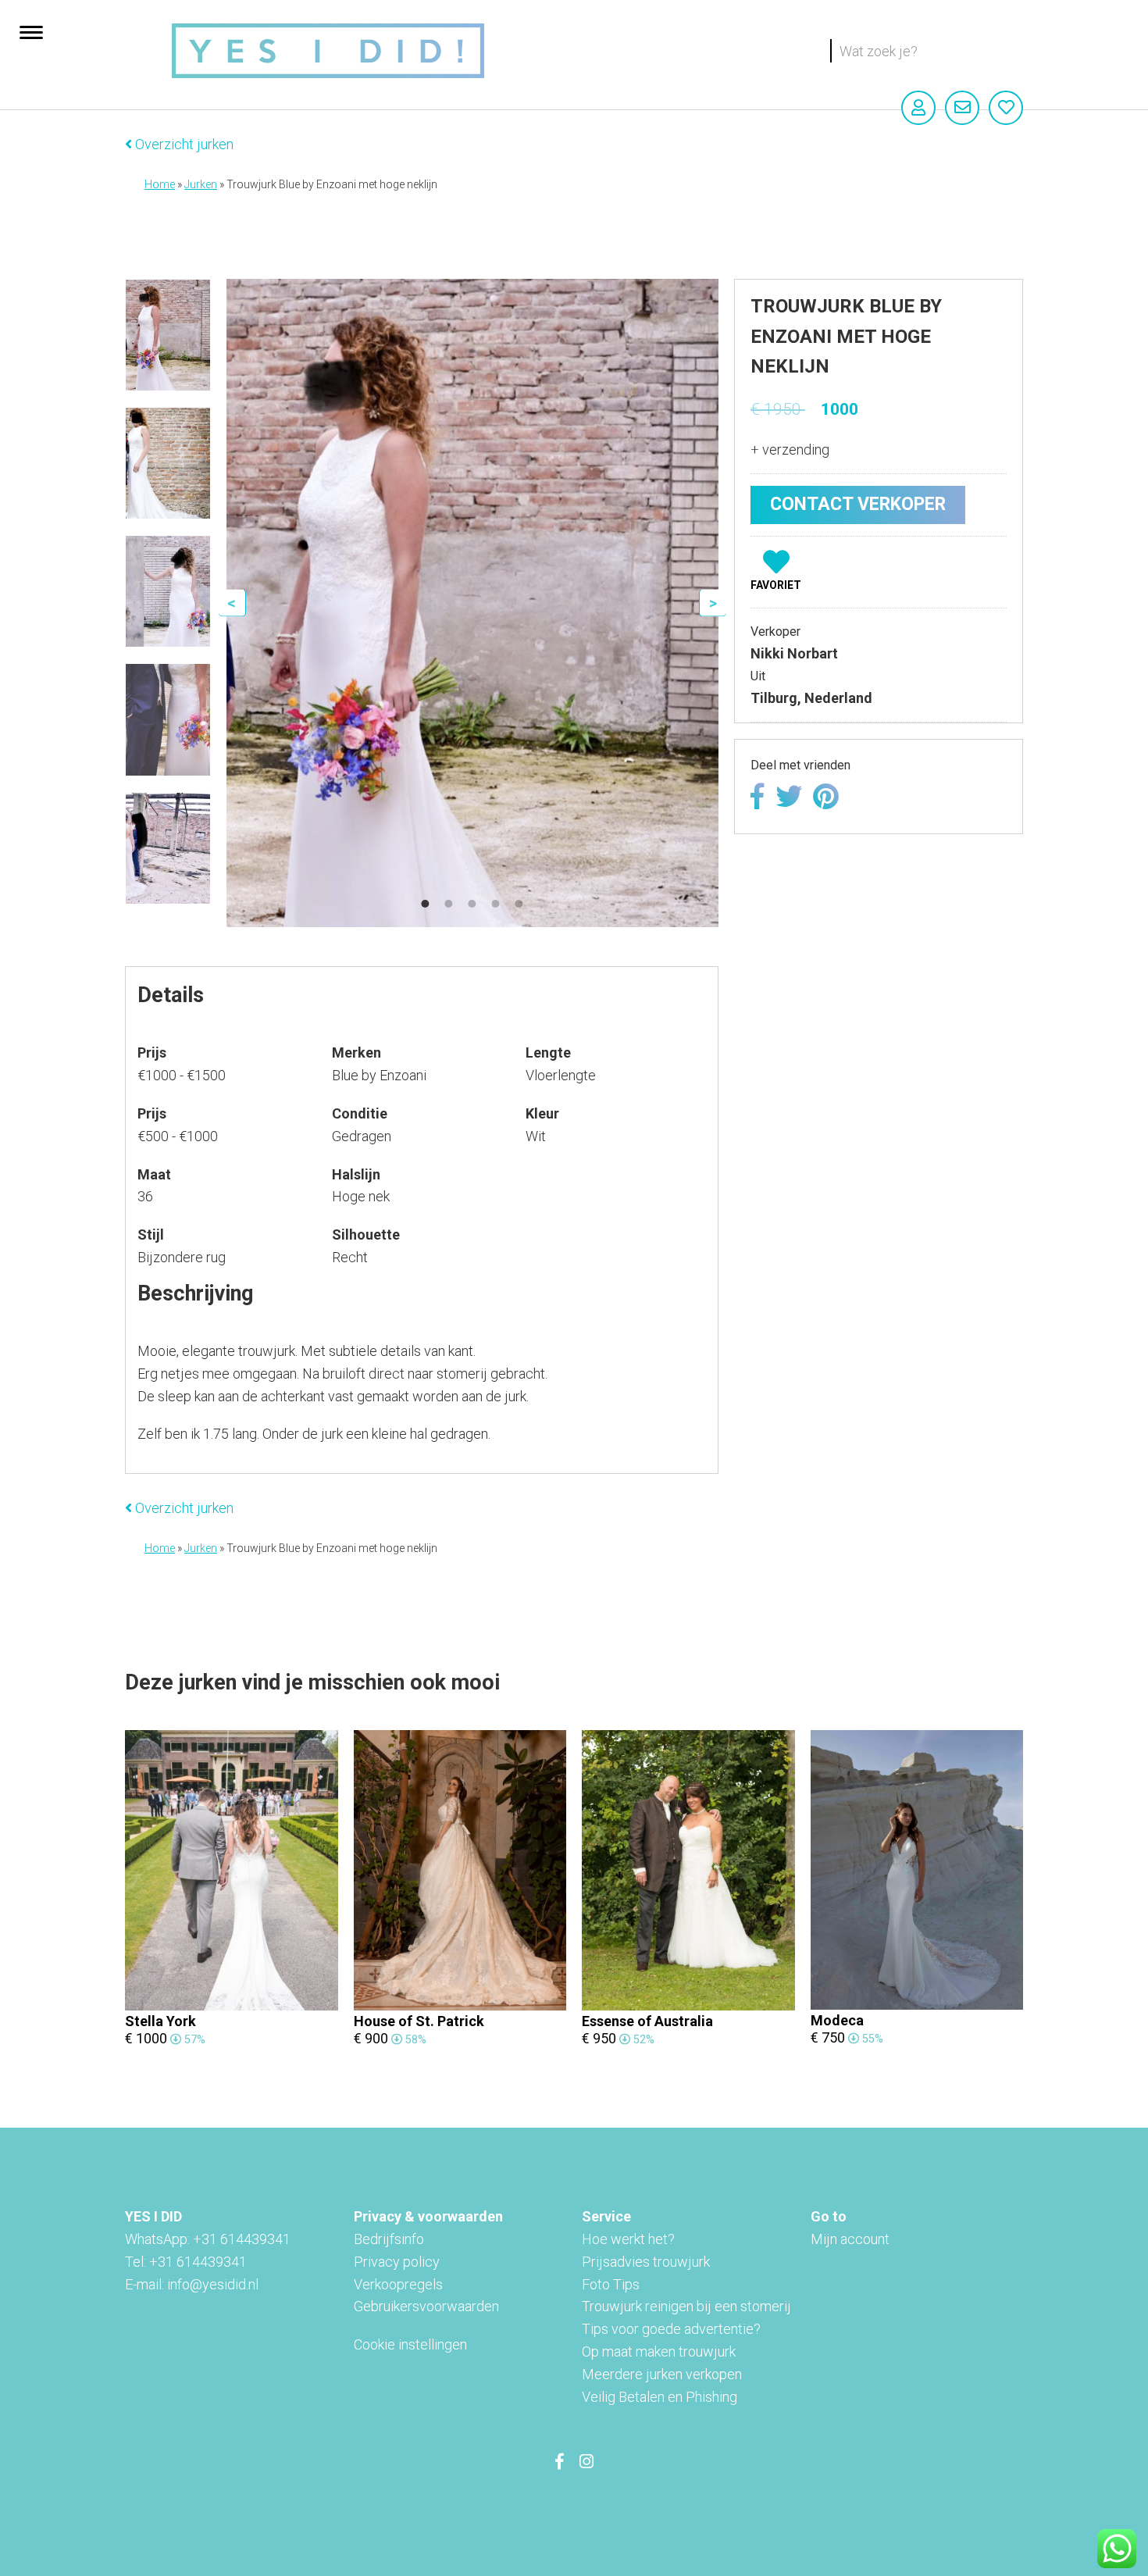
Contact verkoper (858, 504)
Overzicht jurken (183, 144)
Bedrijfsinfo (389, 2239)
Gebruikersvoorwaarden (426, 2306)
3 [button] (472, 904)
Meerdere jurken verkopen (662, 2374)
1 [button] (426, 904)
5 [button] (519, 904)
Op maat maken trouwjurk (659, 2351)
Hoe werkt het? (628, 2239)
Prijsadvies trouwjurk (646, 2262)
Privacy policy (397, 2262)
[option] (168, 335)
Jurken (201, 184)
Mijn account (850, 2239)
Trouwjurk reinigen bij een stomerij (686, 2306)
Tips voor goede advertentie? (671, 2329)
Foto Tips (611, 2284)
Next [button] (713, 603)
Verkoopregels (398, 2284)
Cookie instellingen (410, 2344)
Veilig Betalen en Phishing (660, 2397)
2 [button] (449, 904)
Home (160, 184)
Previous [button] (232, 603)
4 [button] (496, 904)
